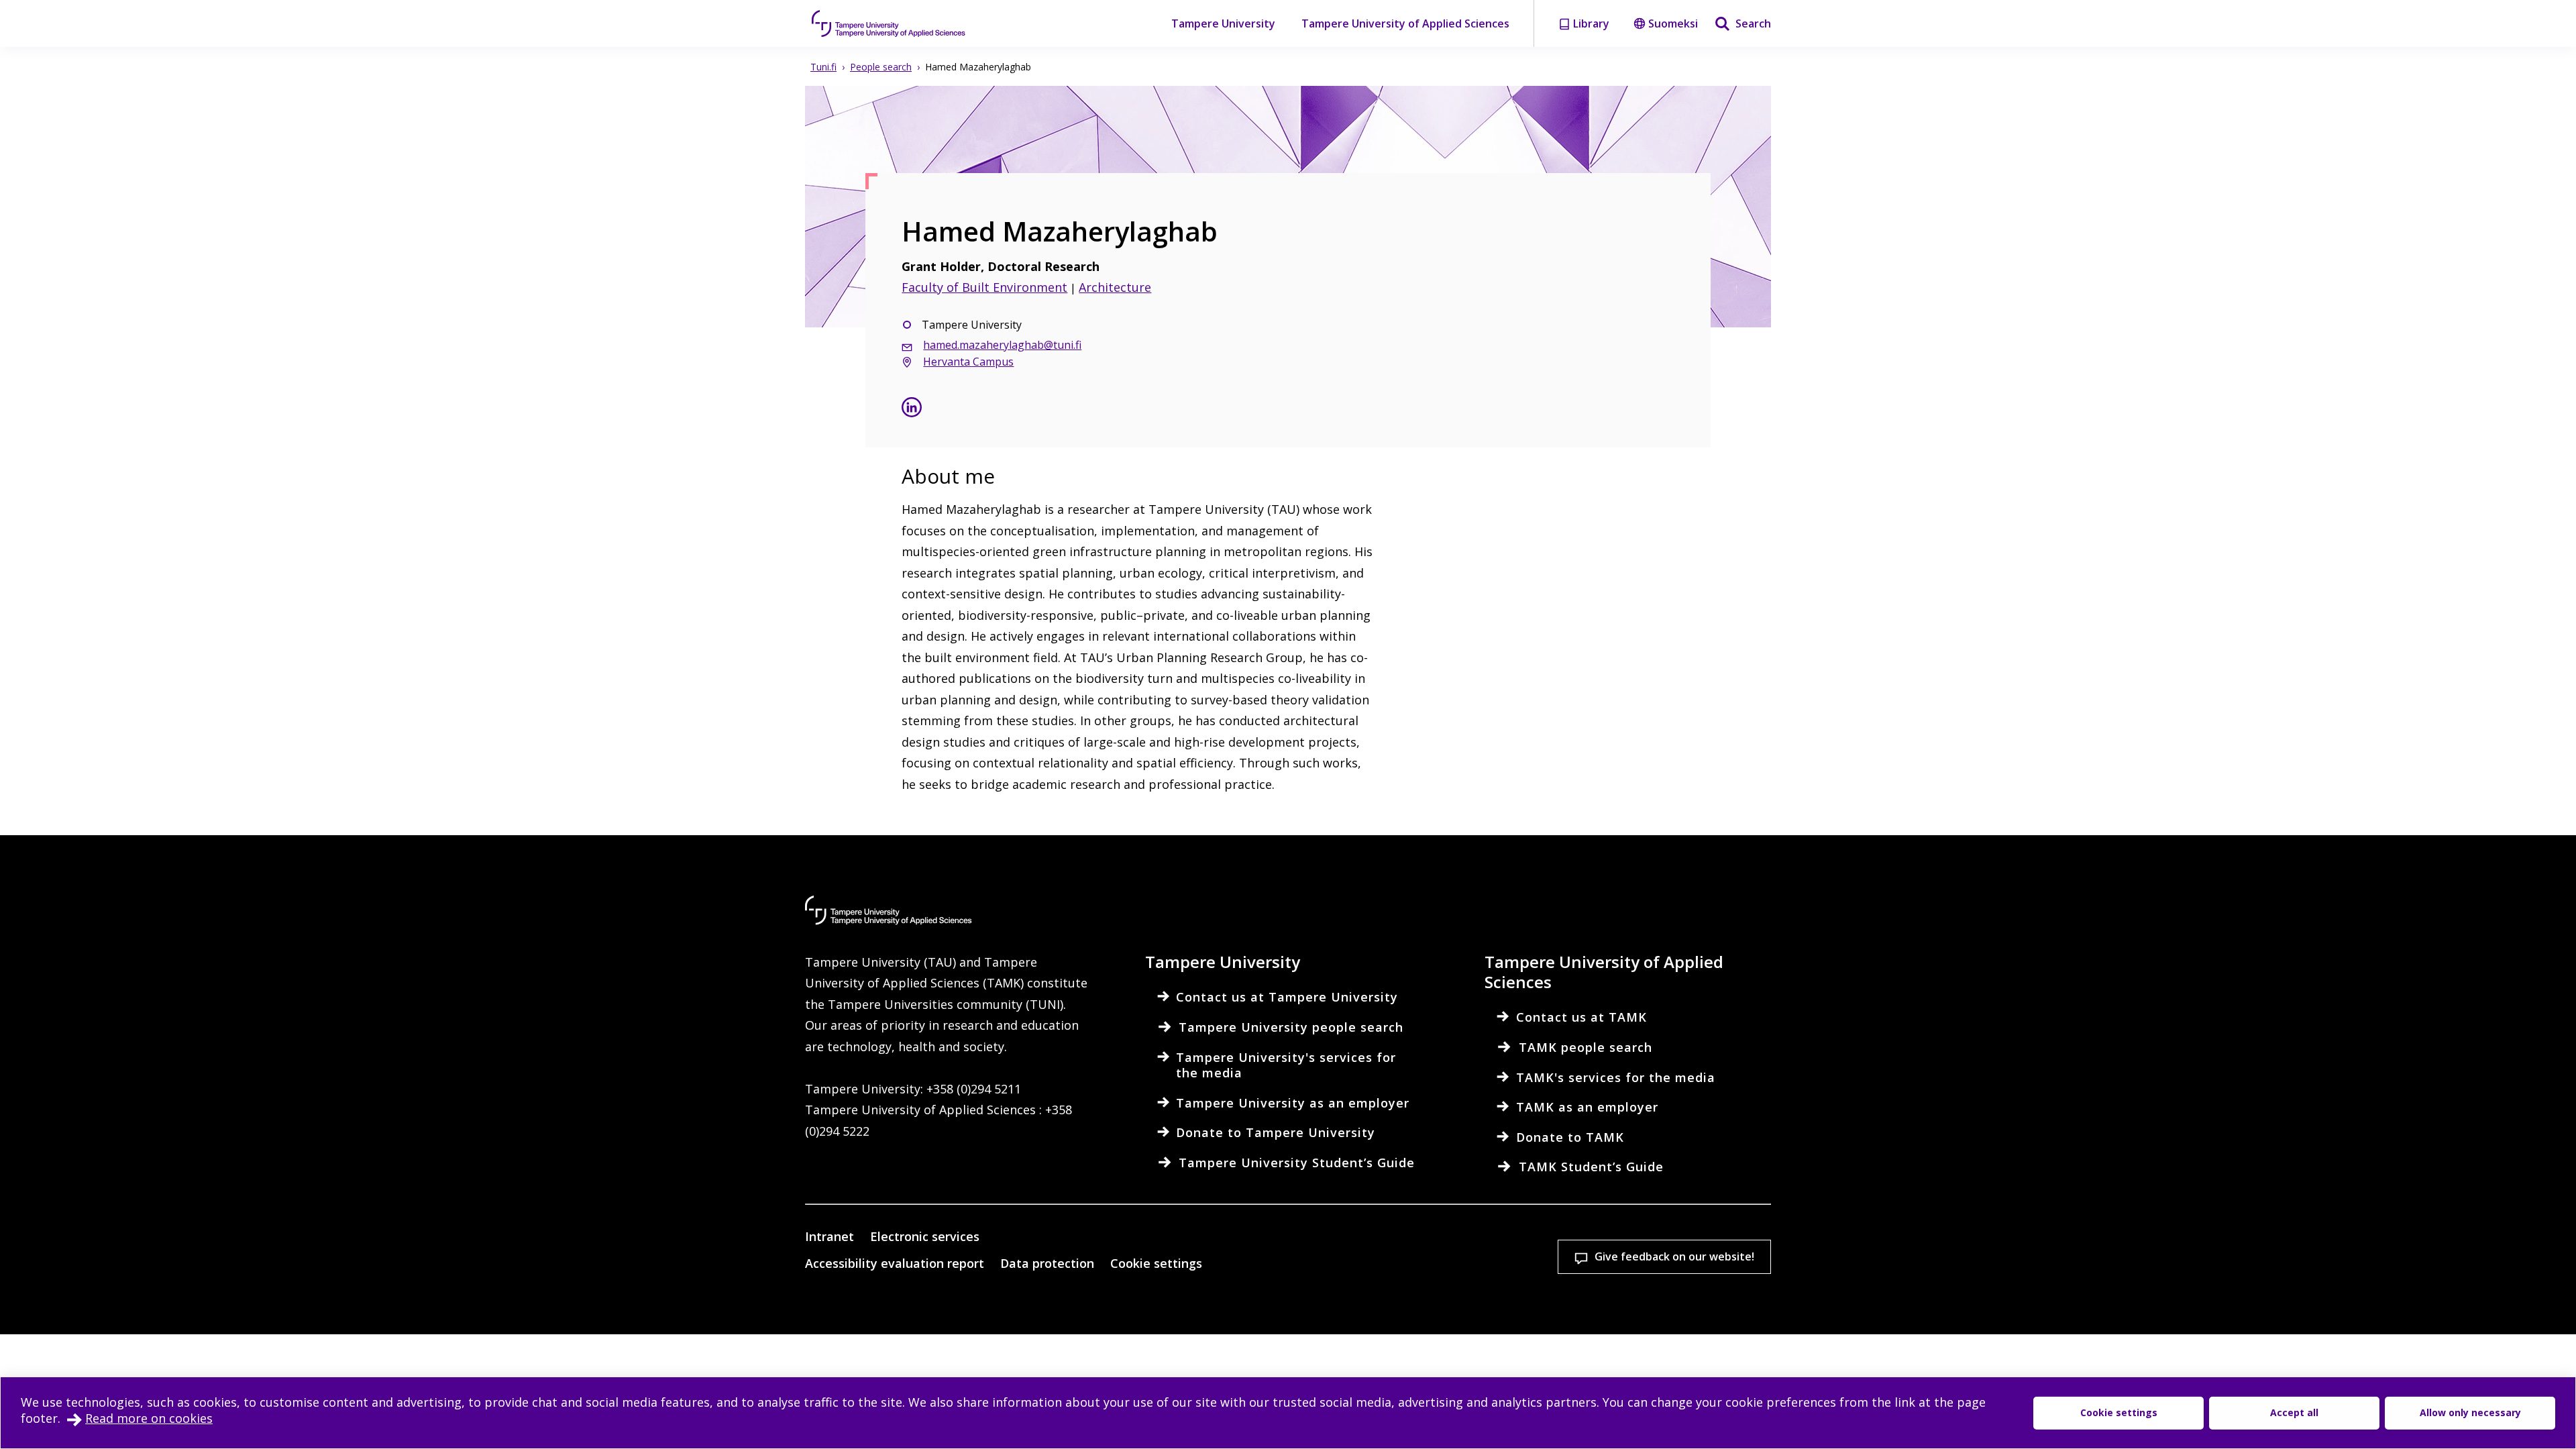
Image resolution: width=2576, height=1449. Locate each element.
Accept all (2294, 1412)
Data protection (1047, 1263)
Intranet (829, 1236)
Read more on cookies (149, 1418)
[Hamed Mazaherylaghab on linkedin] (912, 409)
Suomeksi (1673, 23)
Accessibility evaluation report (895, 1263)
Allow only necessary (2470, 1412)
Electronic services (925, 1236)
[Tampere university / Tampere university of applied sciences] (889, 23)
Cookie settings (1156, 1263)
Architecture (1115, 287)
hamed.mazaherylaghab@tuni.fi (1002, 345)
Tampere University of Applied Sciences (1405, 23)
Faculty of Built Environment (984, 287)
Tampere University (1223, 23)
